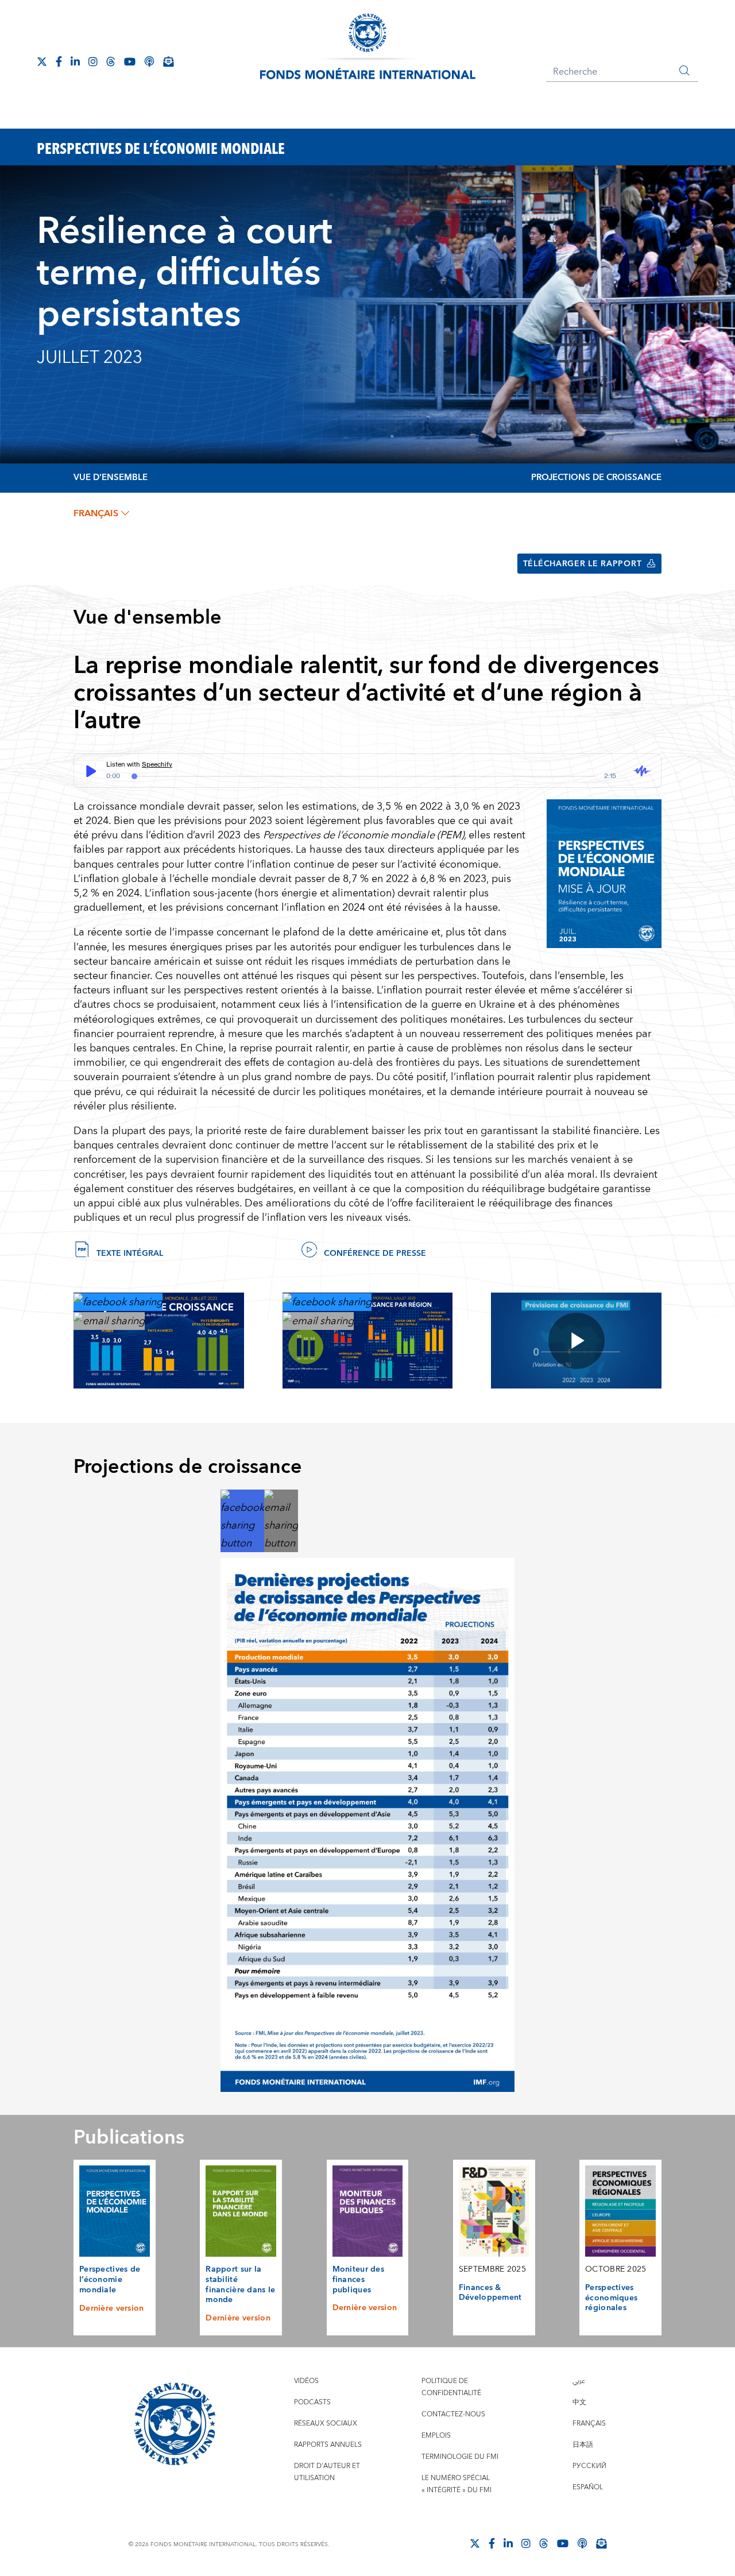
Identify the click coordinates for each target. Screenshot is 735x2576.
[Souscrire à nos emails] (168, 61)
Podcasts (312, 2402)
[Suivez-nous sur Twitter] (42, 61)
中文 (579, 2402)
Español (588, 2487)
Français (589, 2424)
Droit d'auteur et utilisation (327, 2472)
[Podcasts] (582, 2543)
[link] (118, 1301)
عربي (579, 2381)
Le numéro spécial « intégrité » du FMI (457, 2484)
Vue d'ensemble (111, 477)
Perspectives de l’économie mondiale (110, 2279)
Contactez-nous (453, 2414)
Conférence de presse (375, 1254)
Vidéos (306, 2381)
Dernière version (112, 2308)
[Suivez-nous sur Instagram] (93, 61)
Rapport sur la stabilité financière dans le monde (240, 2285)
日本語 (583, 2445)
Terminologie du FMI (460, 2457)
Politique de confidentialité (451, 2387)
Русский (589, 2466)
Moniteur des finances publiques (358, 2279)
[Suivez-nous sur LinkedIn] (75, 61)
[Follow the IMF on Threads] (111, 61)
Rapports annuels (328, 2445)
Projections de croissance (596, 477)
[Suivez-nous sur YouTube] (563, 2543)
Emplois (436, 2436)
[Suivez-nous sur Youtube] (130, 61)
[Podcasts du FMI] (149, 61)
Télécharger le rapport (583, 564)
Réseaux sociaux (326, 2424)
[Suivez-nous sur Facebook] (59, 61)
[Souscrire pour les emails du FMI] (601, 2543)
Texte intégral (130, 1254)
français (96, 513)
